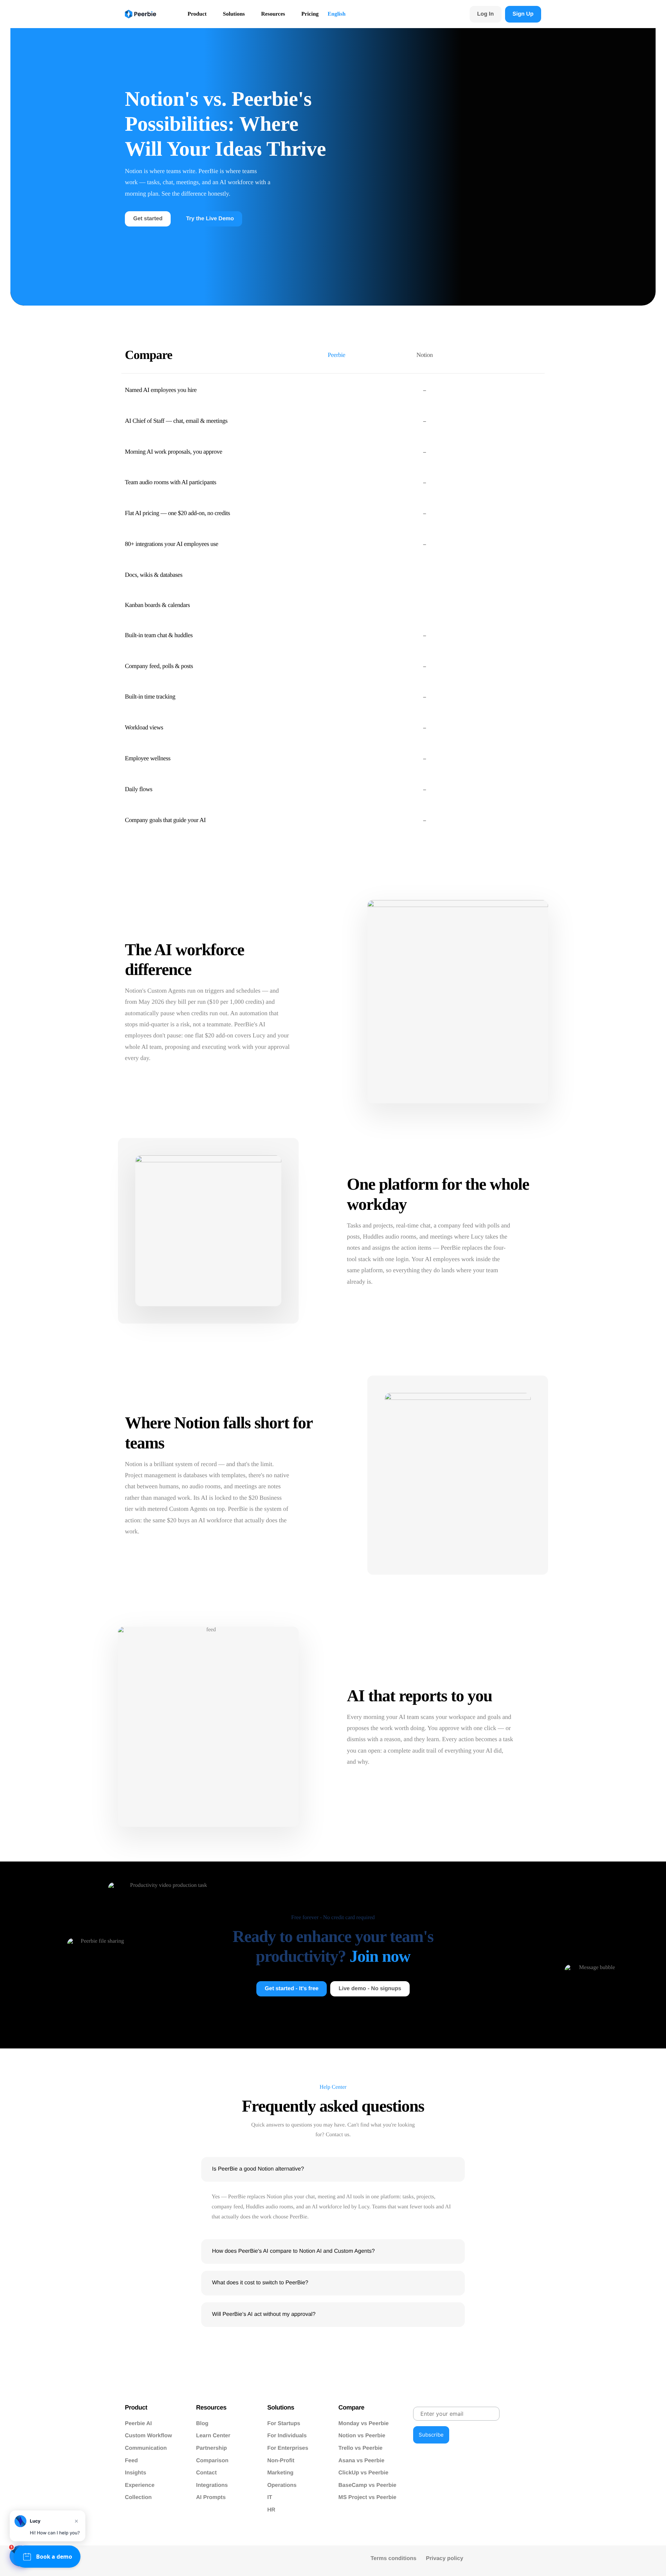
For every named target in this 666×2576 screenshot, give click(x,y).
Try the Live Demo (210, 219)
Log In (486, 14)
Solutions (234, 14)
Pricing (310, 14)
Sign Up (523, 14)
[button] (333, 2169)
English (337, 14)
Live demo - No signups (370, 1989)
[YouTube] (581, 2561)
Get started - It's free (292, 1989)
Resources (273, 14)
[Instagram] (626, 2561)
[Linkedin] (610, 2561)
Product (197, 14)
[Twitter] (595, 2561)
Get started (148, 219)
